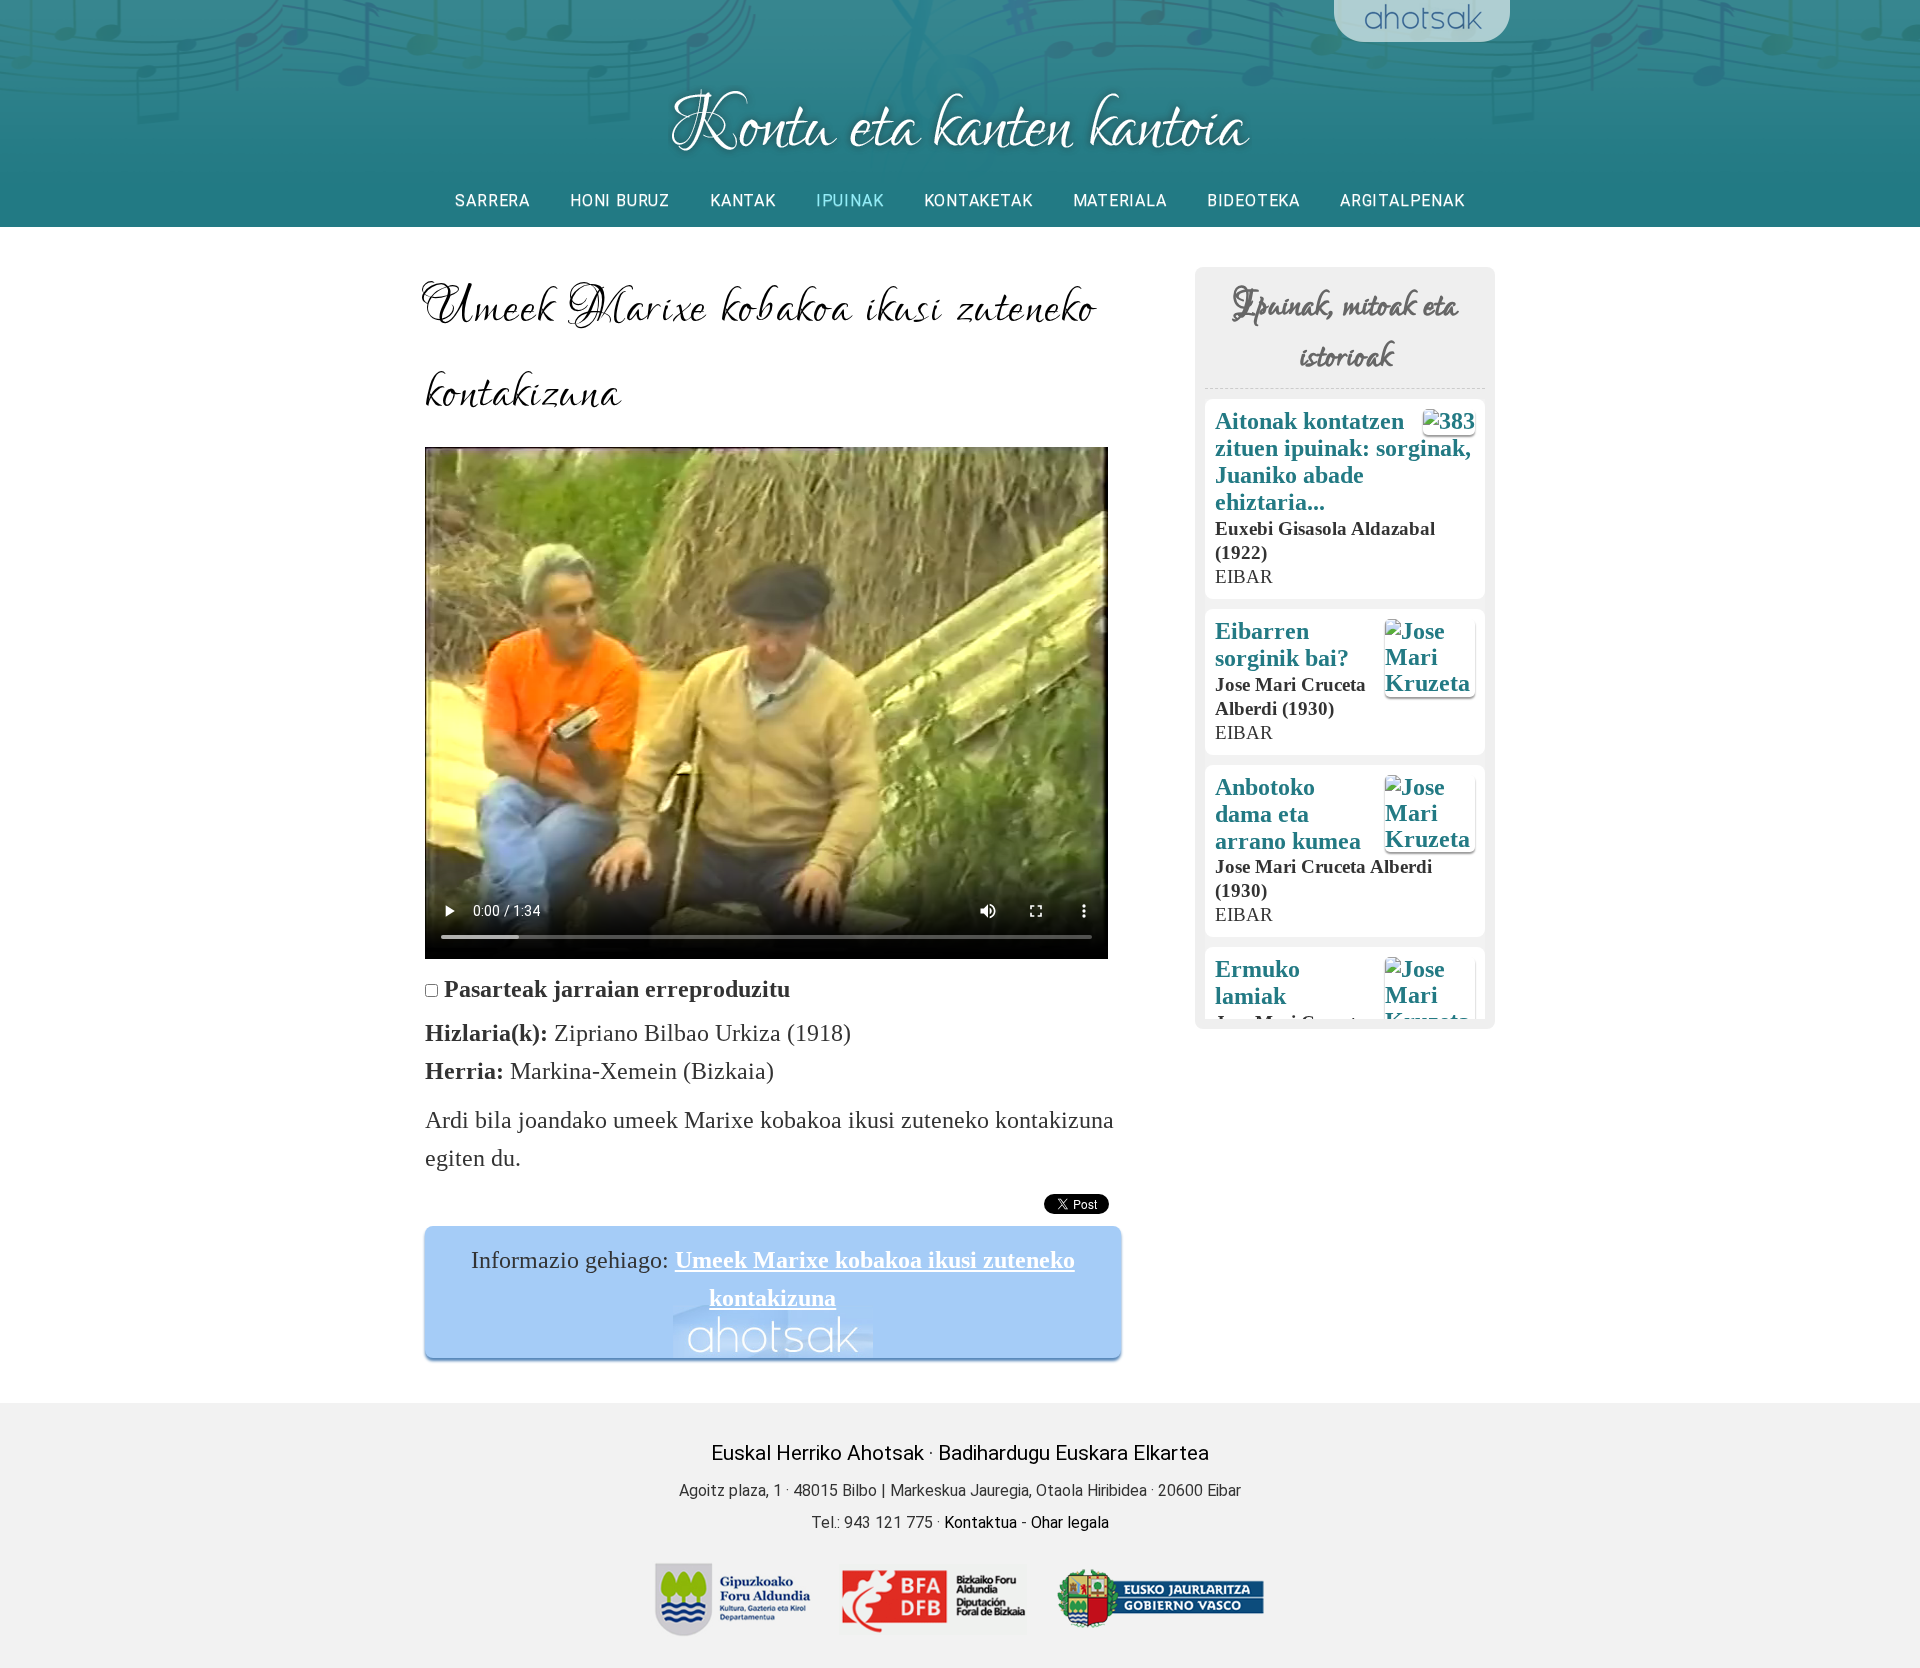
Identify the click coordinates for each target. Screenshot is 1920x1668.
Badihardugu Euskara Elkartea (1073, 1453)
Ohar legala (1070, 1522)
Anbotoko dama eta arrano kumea (1288, 814)
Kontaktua (980, 1522)
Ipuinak (850, 200)
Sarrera (492, 200)
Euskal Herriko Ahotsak (817, 1453)
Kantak (743, 200)
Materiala (1120, 200)
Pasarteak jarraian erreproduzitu (617, 989)
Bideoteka (1253, 200)
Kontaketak (978, 200)
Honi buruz (620, 200)
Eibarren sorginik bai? (1282, 644)
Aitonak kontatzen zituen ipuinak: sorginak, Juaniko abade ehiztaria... (1343, 461)
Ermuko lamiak (1257, 982)
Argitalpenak (1402, 200)
